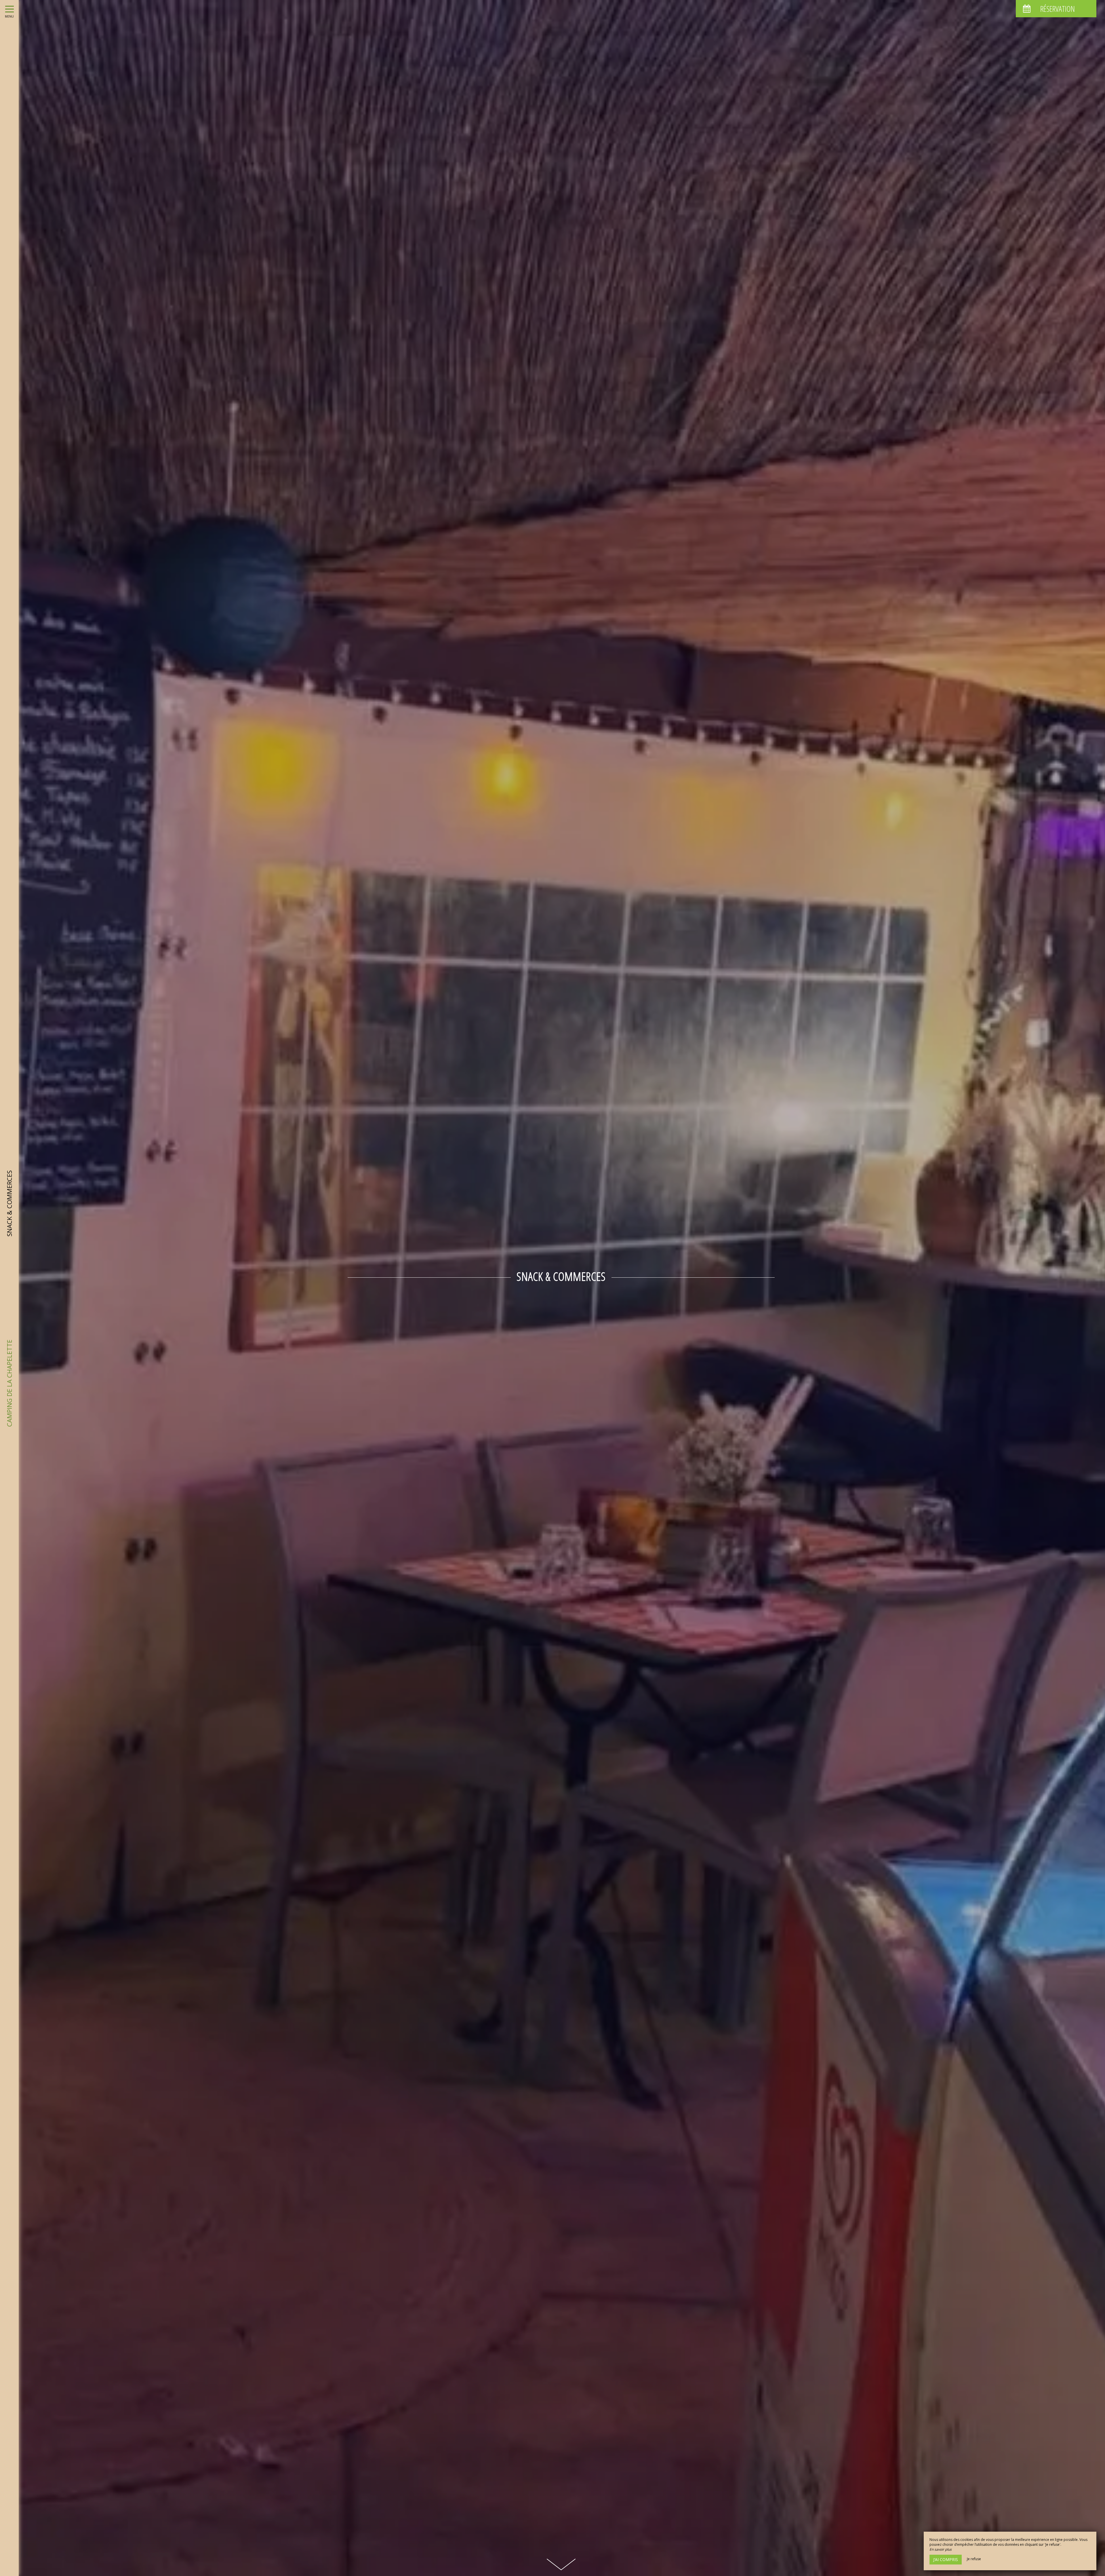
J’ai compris (946, 2559)
